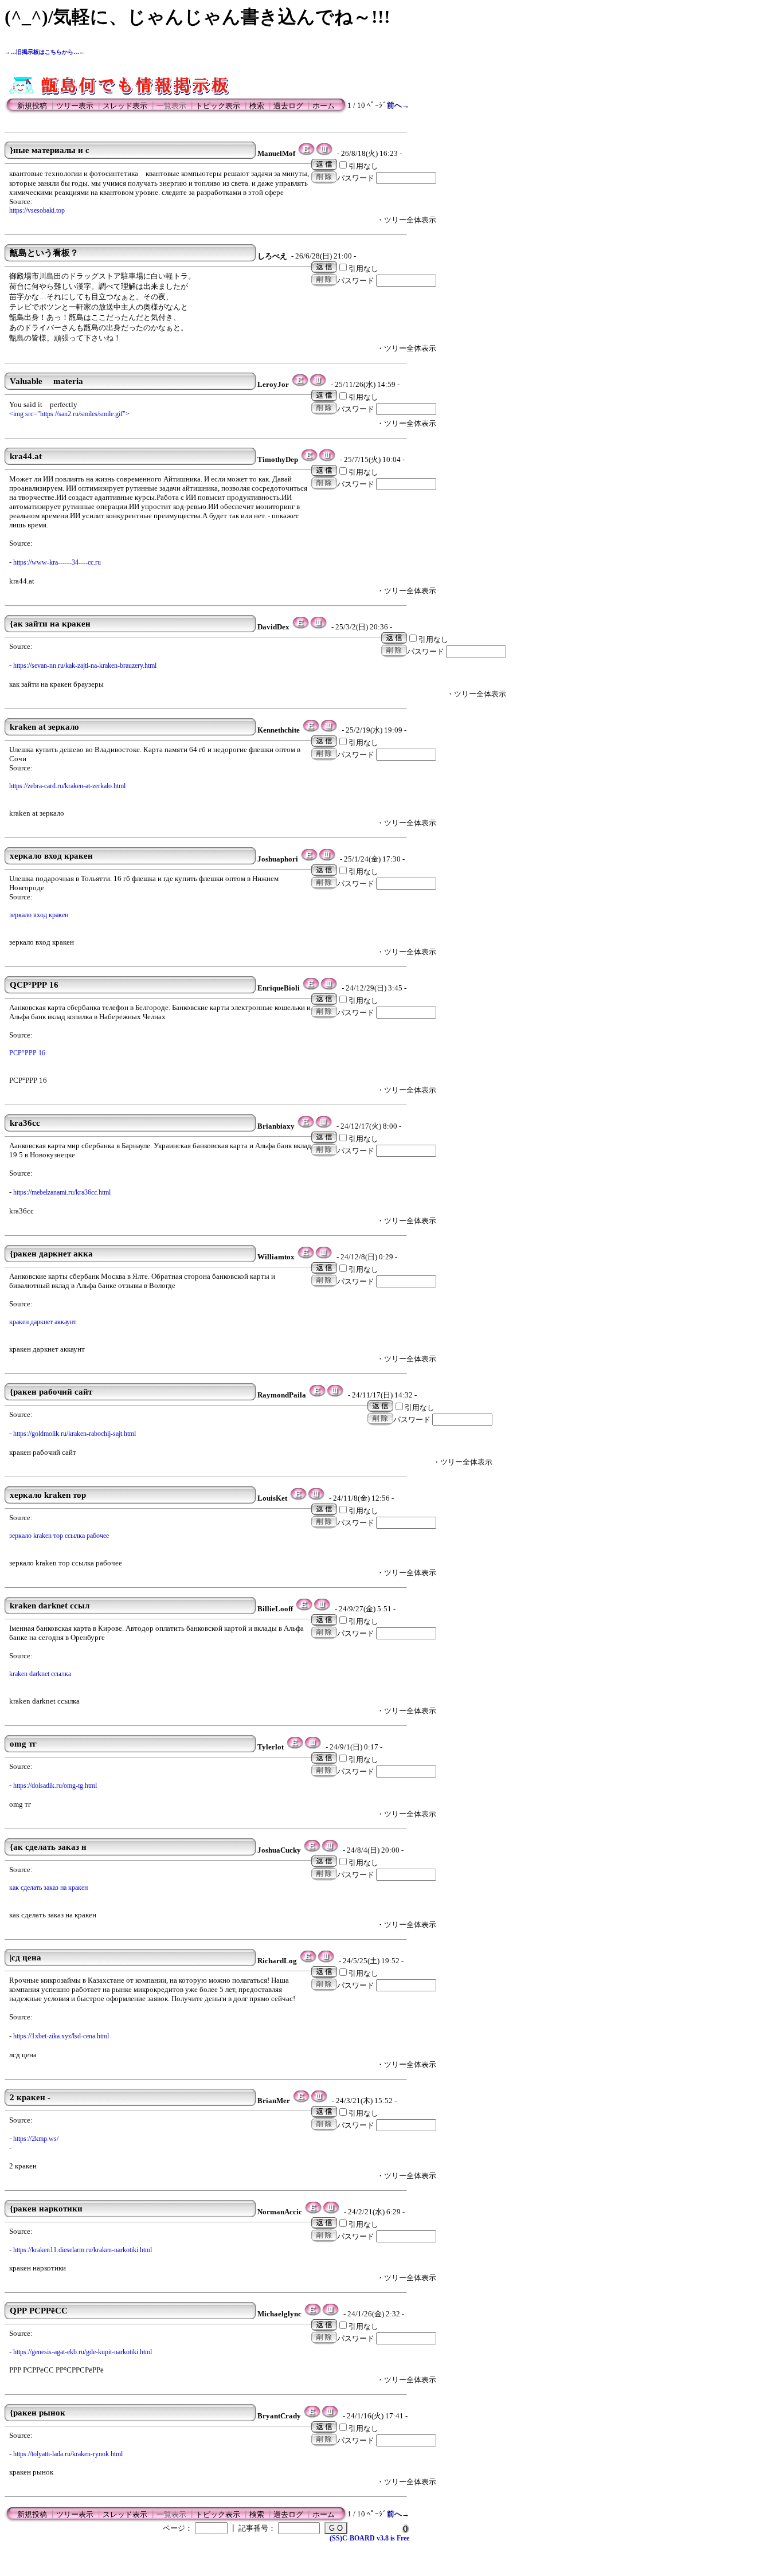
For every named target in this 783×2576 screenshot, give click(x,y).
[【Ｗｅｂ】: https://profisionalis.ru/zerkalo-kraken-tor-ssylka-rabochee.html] (316, 1498)
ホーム (324, 106)
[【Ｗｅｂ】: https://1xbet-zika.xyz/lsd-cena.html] (326, 1961)
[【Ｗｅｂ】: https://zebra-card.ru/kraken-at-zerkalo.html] (329, 730)
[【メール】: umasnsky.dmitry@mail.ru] (311, 730)
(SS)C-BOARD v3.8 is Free (369, 2538)
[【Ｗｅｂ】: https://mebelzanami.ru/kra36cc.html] (324, 1126)
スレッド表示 (125, 106)
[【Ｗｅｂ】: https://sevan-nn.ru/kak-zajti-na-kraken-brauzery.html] (318, 627)
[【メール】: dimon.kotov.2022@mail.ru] (298, 1498)
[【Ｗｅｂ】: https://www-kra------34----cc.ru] (327, 460)
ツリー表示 (75, 106)
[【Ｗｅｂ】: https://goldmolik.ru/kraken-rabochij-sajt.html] (335, 1395)
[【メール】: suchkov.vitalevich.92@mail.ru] (301, 627)
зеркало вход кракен (39, 915)
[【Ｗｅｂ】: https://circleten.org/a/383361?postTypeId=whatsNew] (318, 385)
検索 (257, 106)
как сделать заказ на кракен (48, 1888)
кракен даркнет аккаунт (43, 1322)
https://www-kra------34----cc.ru (57, 562)
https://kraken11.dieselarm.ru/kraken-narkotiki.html (83, 2250)
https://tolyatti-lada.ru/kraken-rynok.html (68, 2454)
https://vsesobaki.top (37, 210)
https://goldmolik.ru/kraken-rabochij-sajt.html (75, 1434)
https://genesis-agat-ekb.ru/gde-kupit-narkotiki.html (83, 2352)
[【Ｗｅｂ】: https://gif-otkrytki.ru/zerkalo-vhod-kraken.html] (327, 859)
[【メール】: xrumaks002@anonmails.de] (309, 460)
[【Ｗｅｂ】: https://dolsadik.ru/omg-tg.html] (313, 1747)
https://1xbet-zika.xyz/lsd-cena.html (61, 2036)
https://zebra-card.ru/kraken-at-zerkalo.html (67, 786)
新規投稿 (32, 106)
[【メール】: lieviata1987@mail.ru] (301, 2101)
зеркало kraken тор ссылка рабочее (59, 1536)
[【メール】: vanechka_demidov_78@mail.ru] (311, 988)
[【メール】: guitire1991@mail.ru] (317, 1395)
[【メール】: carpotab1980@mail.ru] (304, 1609)
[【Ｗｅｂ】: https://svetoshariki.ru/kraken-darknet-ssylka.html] (322, 1609)
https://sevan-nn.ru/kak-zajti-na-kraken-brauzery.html (85, 665)
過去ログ (288, 106)
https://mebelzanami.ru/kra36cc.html (62, 1192)
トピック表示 (218, 106)
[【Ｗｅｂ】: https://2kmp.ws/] (319, 2101)
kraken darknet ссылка (40, 1674)
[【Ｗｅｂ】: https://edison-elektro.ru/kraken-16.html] (329, 988)
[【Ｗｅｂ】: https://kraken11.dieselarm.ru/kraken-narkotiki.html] (331, 2212)
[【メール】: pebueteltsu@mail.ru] (313, 2212)
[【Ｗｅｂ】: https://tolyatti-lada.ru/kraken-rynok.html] (330, 2416)
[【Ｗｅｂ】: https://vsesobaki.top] (324, 154)
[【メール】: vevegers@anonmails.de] (300, 385)
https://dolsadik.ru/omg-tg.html (55, 1786)
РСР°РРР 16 (27, 1053)
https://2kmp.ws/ (36, 2139)
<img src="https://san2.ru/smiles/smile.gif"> (69, 414)
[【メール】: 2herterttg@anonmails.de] (306, 154)
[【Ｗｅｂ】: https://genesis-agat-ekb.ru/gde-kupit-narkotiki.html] (330, 2314)
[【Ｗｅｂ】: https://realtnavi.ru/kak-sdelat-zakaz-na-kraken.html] (330, 1850)
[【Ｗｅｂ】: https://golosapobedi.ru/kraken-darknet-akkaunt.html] (324, 1257)
